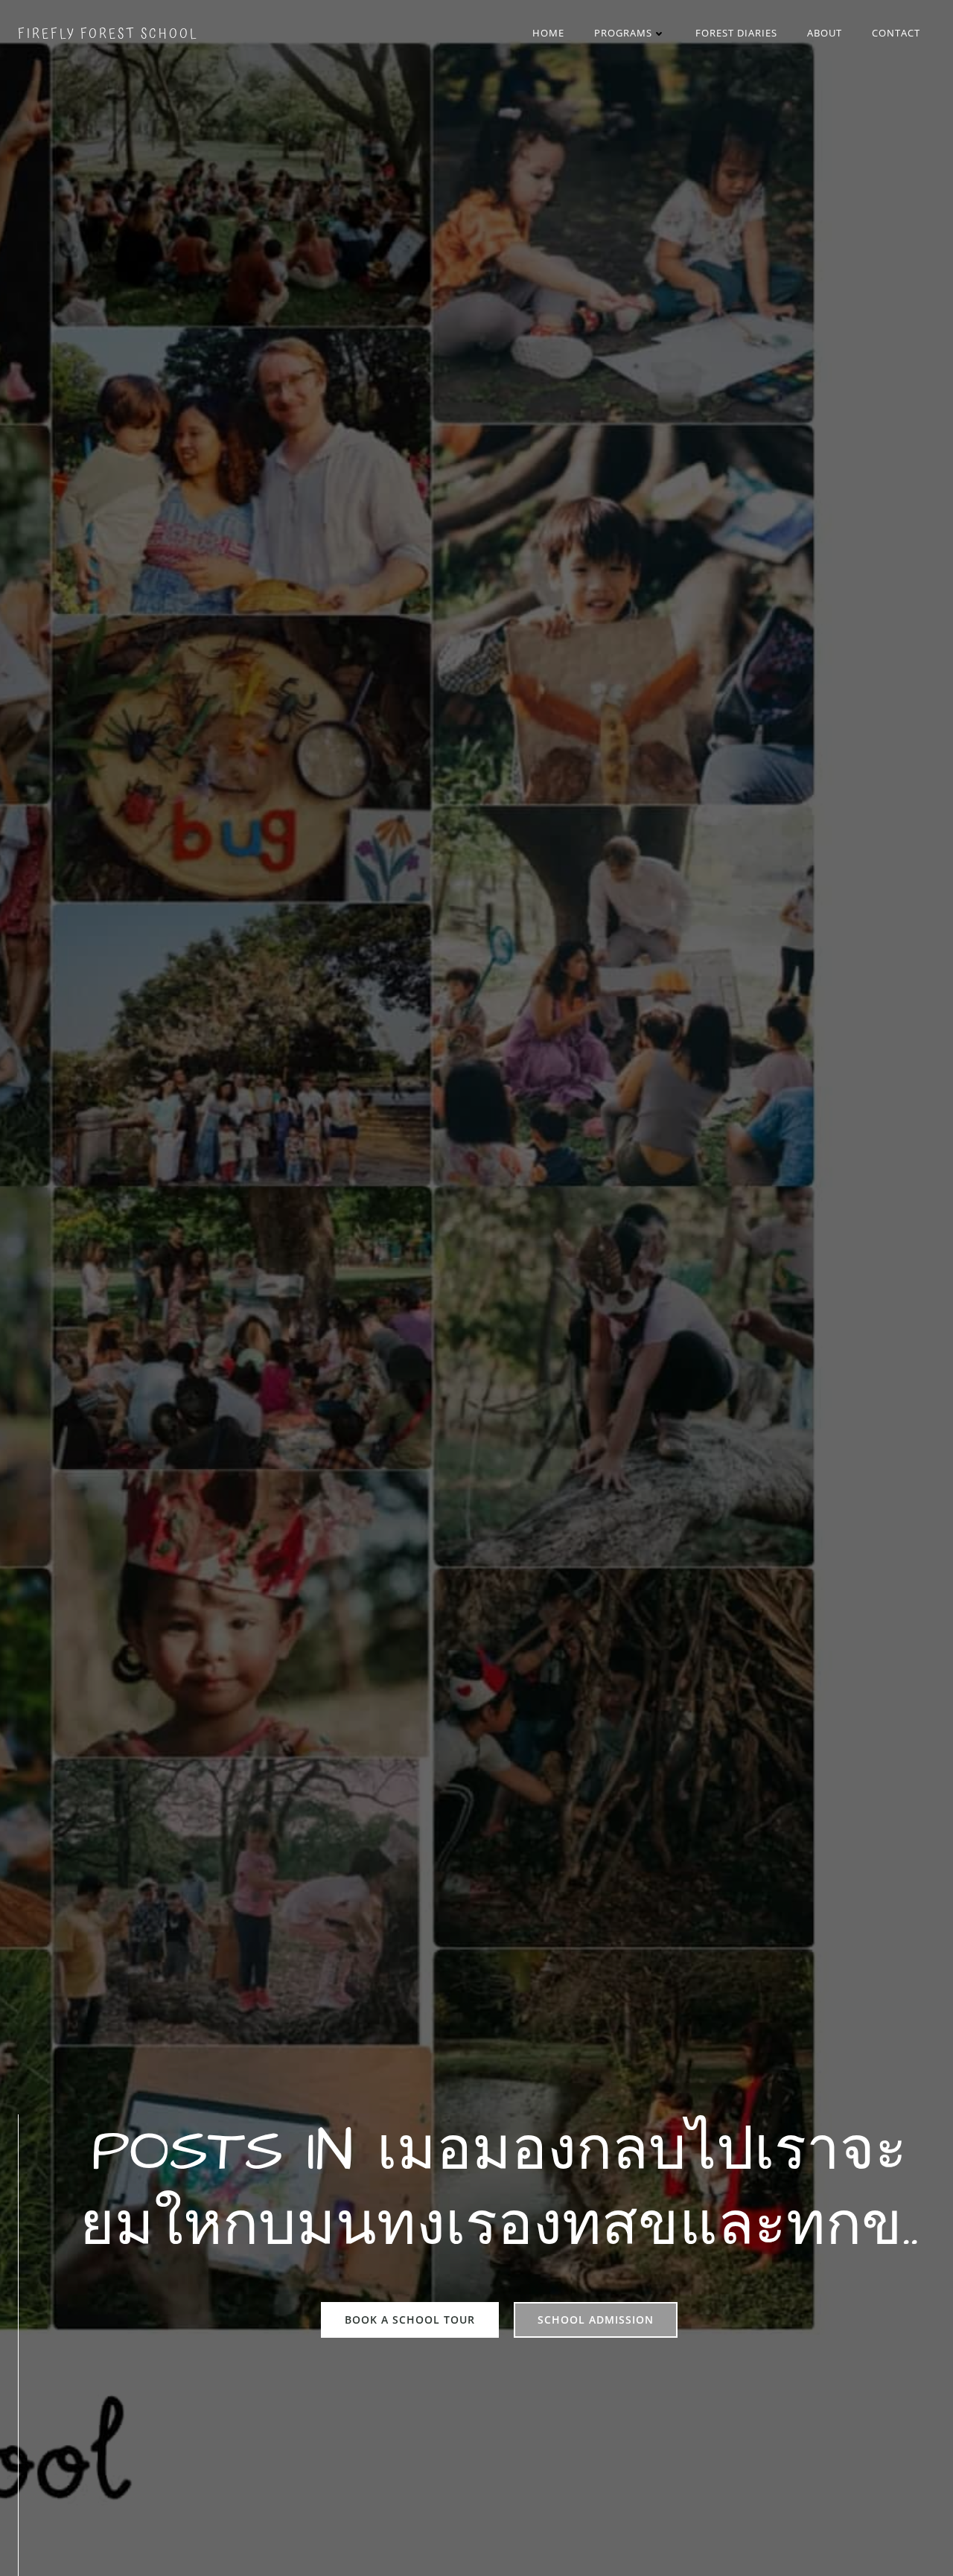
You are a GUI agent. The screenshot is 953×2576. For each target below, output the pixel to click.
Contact (896, 33)
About (825, 33)
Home (548, 33)
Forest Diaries (736, 33)
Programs (623, 33)
